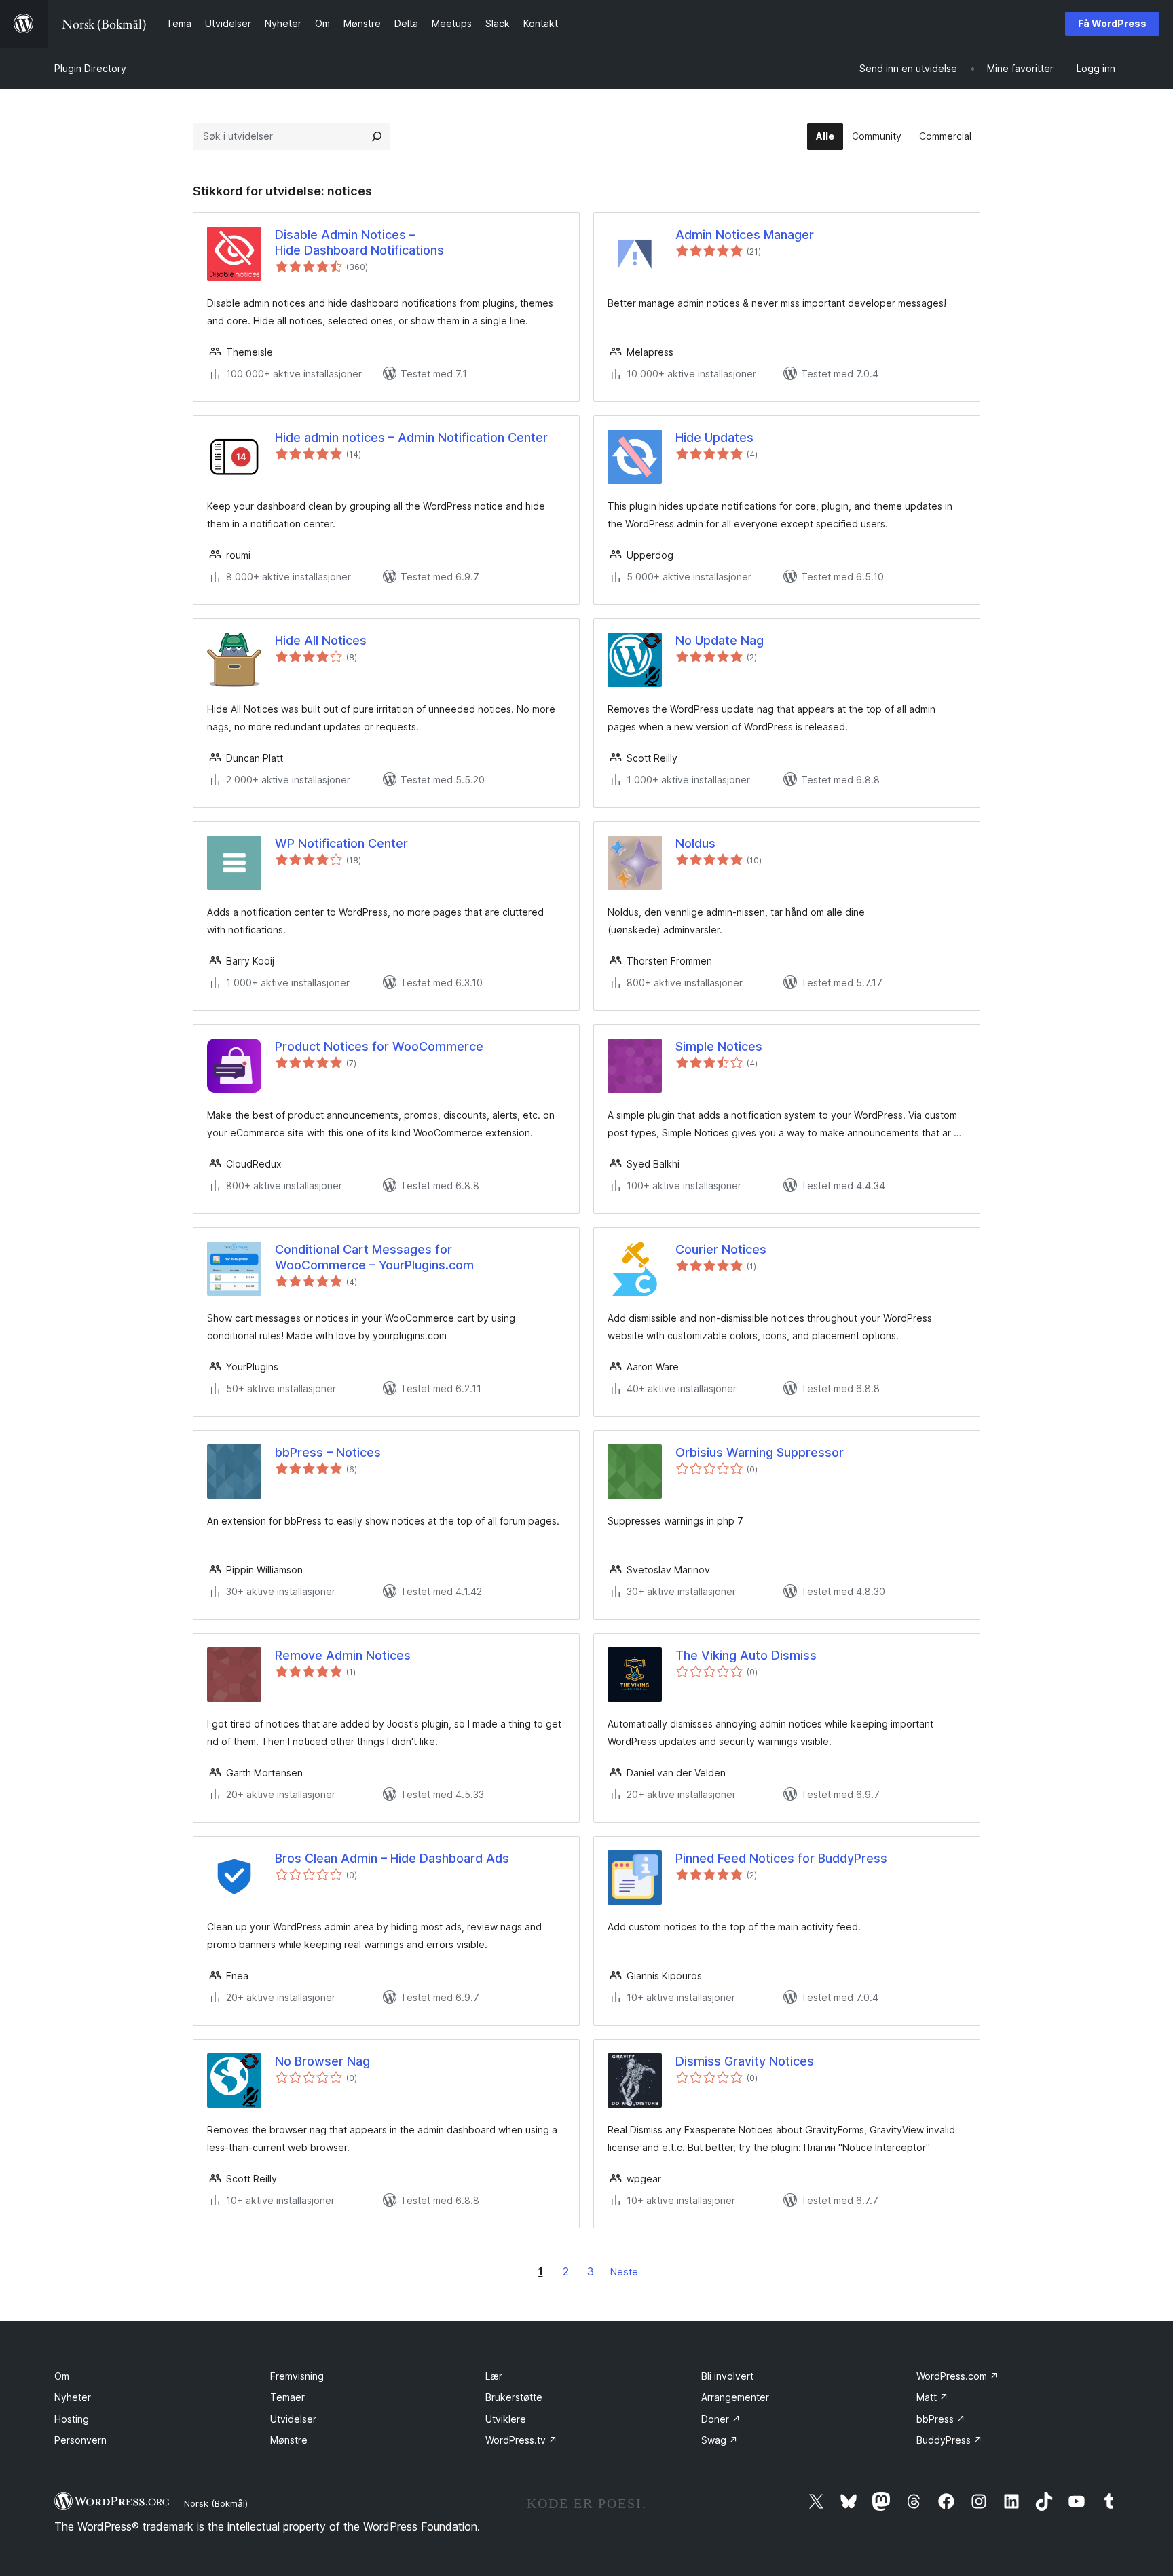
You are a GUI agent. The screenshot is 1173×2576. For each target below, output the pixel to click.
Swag (720, 2440)
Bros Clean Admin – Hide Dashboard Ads (392, 1858)
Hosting (72, 2419)
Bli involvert (727, 2376)
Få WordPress (1112, 23)
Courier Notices (721, 1249)
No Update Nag (720, 640)
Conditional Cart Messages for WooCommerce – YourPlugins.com (374, 1257)
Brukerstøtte (514, 2397)
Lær (494, 2376)
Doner (721, 2419)
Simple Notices (719, 1046)
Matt (932, 2397)
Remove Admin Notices (343, 1655)
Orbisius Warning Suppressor (760, 1452)
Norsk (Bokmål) (216, 2503)
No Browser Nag (322, 2061)
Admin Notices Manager (745, 235)
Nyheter (73, 2397)
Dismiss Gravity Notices (745, 2061)
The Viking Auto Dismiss (746, 1655)
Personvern (80, 2440)
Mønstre (289, 2440)
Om (62, 2376)
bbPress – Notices (328, 1452)
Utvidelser (293, 2419)
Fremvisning (297, 2376)
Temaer (287, 2397)
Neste (624, 2272)
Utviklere (506, 2419)
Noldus (695, 843)
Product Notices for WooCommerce (379, 1046)
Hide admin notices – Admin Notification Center (411, 437)
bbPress (941, 2419)
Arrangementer (735, 2397)
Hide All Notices (321, 640)
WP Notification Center (341, 843)
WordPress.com (957, 2376)
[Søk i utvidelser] (377, 136)
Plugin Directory (90, 68)
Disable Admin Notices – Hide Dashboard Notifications (359, 242)
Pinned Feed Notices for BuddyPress (781, 1858)
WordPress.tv (521, 2440)
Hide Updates (714, 437)
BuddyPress (949, 2440)
